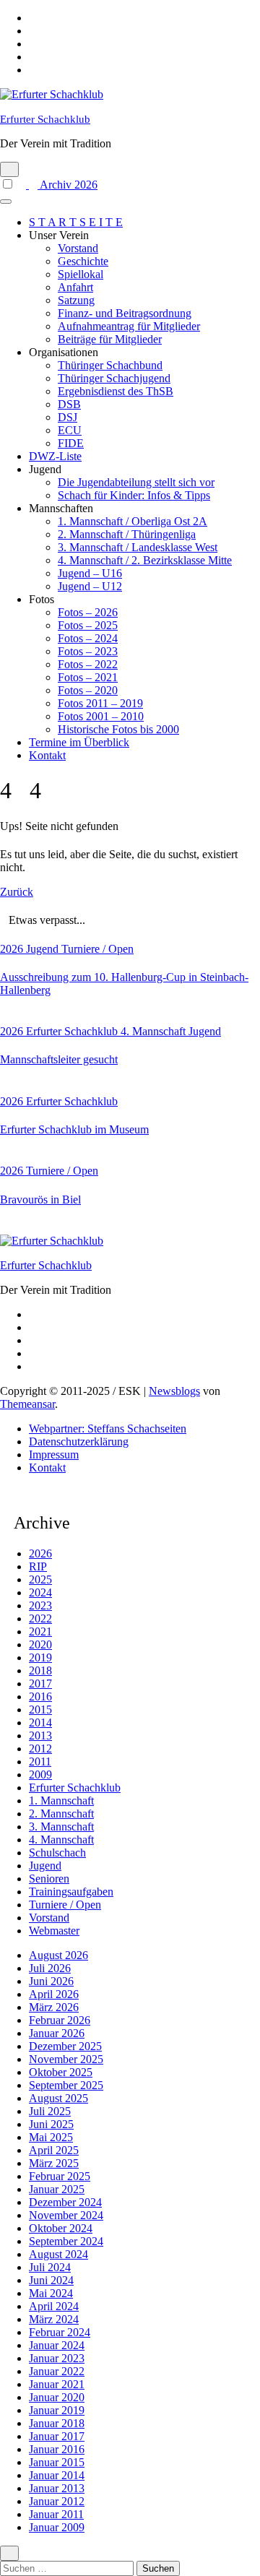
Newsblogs (174, 1391)
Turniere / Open (97, 949)
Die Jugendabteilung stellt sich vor (136, 482)
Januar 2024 (57, 2345)
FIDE (71, 443)
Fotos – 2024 (88, 638)
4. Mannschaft (155, 1031)
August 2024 (58, 2254)
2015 (40, 1710)
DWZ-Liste (55, 456)
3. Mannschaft (61, 1827)
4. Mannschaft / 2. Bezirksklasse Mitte (145, 560)
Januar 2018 (57, 2423)
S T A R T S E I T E (76, 222)
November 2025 (66, 2059)
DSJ (68, 417)
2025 (40, 1579)
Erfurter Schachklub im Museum (74, 1129)
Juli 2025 (50, 2111)
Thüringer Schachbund (110, 365)
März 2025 (54, 2163)
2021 (40, 1631)
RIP (38, 1566)
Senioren (49, 1879)
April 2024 (54, 2306)
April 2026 (54, 1994)
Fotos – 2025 (88, 625)
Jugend (44, 949)
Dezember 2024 (65, 2202)
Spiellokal (81, 274)
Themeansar (27, 1404)
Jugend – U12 (90, 586)
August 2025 (58, 2098)
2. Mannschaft (61, 1814)
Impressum (54, 1455)
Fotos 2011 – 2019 (100, 703)
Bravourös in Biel (40, 1200)
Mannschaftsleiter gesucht (59, 1059)
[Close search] (9, 2553)
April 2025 (54, 2150)
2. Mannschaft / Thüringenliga (127, 534)
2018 (40, 1670)
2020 (40, 1644)
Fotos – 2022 (88, 664)
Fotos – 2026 (88, 612)
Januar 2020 (57, 2397)
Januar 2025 (57, 2189)
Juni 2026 (51, 1981)
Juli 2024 (50, 2267)
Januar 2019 (57, 2410)
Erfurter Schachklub (45, 119)
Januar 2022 (57, 2371)
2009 (40, 1775)
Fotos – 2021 (88, 677)
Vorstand (78, 248)
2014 (40, 1723)
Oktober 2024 (61, 2228)
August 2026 (58, 1955)
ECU (70, 430)
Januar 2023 (57, 2358)
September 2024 (66, 2241)
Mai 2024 (51, 2293)
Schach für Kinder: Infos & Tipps (134, 495)
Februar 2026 (60, 2020)
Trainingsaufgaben (71, 1892)
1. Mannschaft (61, 1801)
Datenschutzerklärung (79, 1442)
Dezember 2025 (65, 2046)
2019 (40, 1657)
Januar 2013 (57, 2488)
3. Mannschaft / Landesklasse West (138, 547)
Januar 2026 (57, 2033)
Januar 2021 (57, 2384)
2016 (40, 1697)
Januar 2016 (57, 2449)
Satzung (76, 300)
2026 (13, 949)
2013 (40, 1736)
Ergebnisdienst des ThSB (116, 391)
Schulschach (57, 1853)
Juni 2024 (51, 2280)
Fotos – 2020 (88, 690)
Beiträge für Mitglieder (110, 339)
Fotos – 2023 (88, 651)
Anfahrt (75, 287)
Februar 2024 (60, 2332)
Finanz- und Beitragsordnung (125, 313)
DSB (69, 404)
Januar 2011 (56, 2514)
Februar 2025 (60, 2176)
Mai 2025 (51, 2137)
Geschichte (83, 261)
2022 (40, 1618)
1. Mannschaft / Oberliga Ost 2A (133, 521)
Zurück (17, 892)
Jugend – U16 (90, 573)
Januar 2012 (57, 2501)
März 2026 (54, 2007)
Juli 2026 (50, 1968)
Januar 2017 (57, 2436)
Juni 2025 (51, 2124)
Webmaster (54, 1931)
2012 (40, 1749)
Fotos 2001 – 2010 (101, 716)
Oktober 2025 (61, 2072)
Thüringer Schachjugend (114, 378)
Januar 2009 (57, 2527)
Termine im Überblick (79, 742)
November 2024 (66, 2215)
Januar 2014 (57, 2475)
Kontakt (47, 755)
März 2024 (54, 2319)
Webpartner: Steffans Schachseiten (108, 1429)
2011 (40, 1762)
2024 (40, 1592)
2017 (40, 1684)
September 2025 (66, 2085)
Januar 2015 (57, 2462)
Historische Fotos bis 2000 (118, 729)
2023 (40, 1605)
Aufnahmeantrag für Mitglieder (129, 326)
